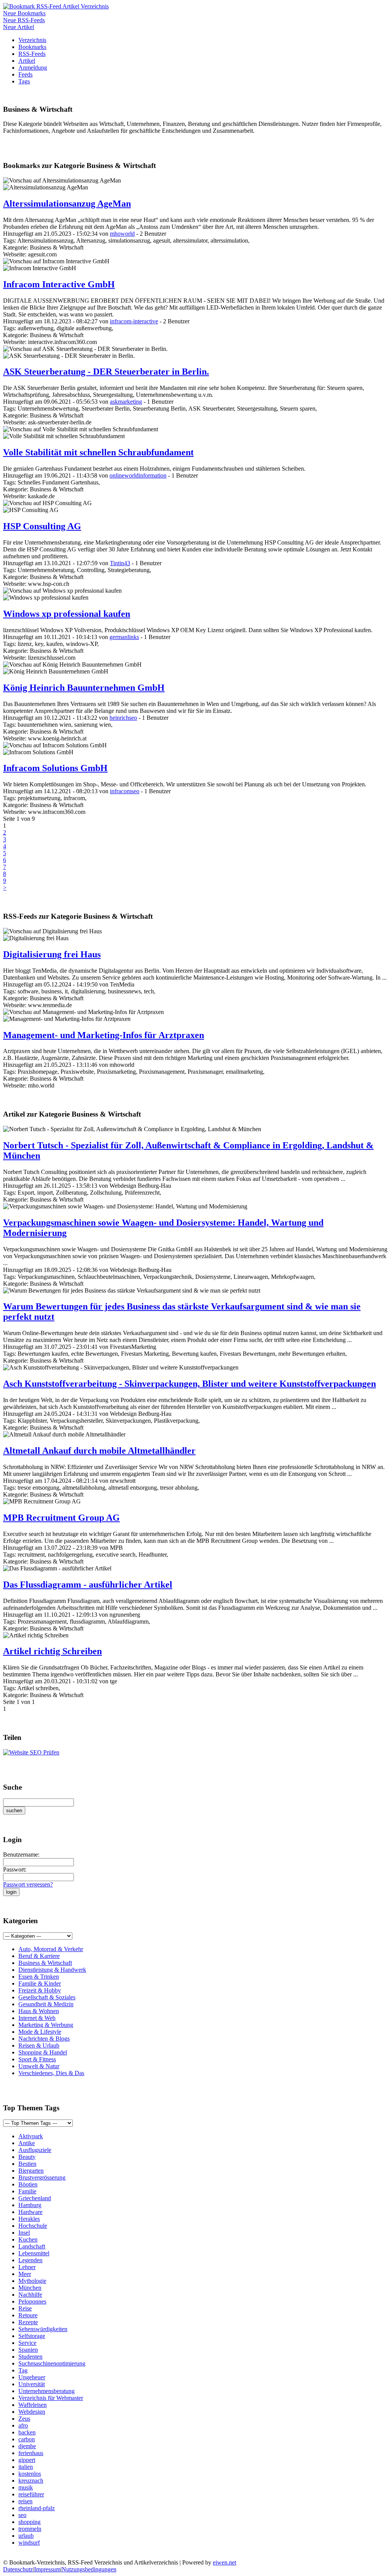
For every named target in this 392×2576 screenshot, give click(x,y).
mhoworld (122, 234)
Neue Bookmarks (24, 13)
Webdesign (32, 2412)
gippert (27, 2460)
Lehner (27, 2267)
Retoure (28, 2315)
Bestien (27, 2164)
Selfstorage (32, 2336)
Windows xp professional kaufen (67, 614)
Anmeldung (33, 68)
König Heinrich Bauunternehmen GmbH (84, 688)
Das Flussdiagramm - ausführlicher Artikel (88, 1585)
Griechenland (35, 2198)
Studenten (30, 2357)
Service (27, 2343)
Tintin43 (120, 563)
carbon (27, 2439)
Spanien (28, 2350)
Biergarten (31, 2171)
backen (27, 2432)
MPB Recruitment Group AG (61, 1518)
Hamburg (30, 2205)
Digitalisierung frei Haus (52, 954)
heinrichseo (123, 718)
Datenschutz (18, 2569)
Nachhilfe (30, 2295)
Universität (32, 2384)
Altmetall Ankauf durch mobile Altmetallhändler (99, 1451)
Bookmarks (32, 47)
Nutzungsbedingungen (89, 2569)
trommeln (30, 2529)
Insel (24, 2233)
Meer (25, 2274)
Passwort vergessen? (28, 1884)
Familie (27, 2191)
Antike (27, 2143)
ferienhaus (31, 2453)
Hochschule (33, 2226)
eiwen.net (225, 2562)
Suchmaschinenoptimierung (52, 2363)
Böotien (28, 2184)
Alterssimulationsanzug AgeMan (67, 204)
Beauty (27, 2157)
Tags (24, 81)
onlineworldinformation (138, 475)
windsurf (29, 2543)
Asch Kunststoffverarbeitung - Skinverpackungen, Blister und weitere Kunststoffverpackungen (189, 1384)
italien (26, 2467)
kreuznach (31, 2481)
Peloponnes (32, 2301)
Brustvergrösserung (42, 2177)
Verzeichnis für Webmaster (51, 2398)
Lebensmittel (34, 2253)
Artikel (27, 61)
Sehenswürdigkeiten (43, 2329)
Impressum (47, 2569)
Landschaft (32, 2246)
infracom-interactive (134, 321)
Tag (23, 2370)
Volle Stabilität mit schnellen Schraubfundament (98, 452)
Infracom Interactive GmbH (59, 284)
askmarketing (126, 402)
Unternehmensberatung (47, 2391)
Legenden (30, 2260)
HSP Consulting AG (42, 526)
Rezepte (28, 2322)
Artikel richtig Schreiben (52, 1651)
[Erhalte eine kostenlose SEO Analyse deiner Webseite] (31, 1752)
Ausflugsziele (35, 2150)
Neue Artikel (19, 27)
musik (26, 2487)
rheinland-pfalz (37, 2508)
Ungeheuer (32, 2377)
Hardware (30, 2212)
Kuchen (28, 2239)
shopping (29, 2522)
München (30, 2288)
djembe (27, 2446)
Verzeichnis (32, 40)
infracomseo (125, 791)
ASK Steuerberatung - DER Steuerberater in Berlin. (106, 372)
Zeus (24, 2419)
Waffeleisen (33, 2405)
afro (23, 2425)
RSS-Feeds (32, 54)
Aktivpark (31, 2136)
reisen (25, 2501)
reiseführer (31, 2494)
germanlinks (124, 637)
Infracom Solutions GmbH (55, 768)
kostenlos (30, 2474)
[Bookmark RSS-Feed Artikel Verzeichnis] (56, 6)
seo (22, 2515)
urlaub (26, 2536)
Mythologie (32, 2281)
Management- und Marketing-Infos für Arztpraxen (104, 1035)
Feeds (25, 74)
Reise (25, 2308)
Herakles (29, 2219)
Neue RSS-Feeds (24, 20)
